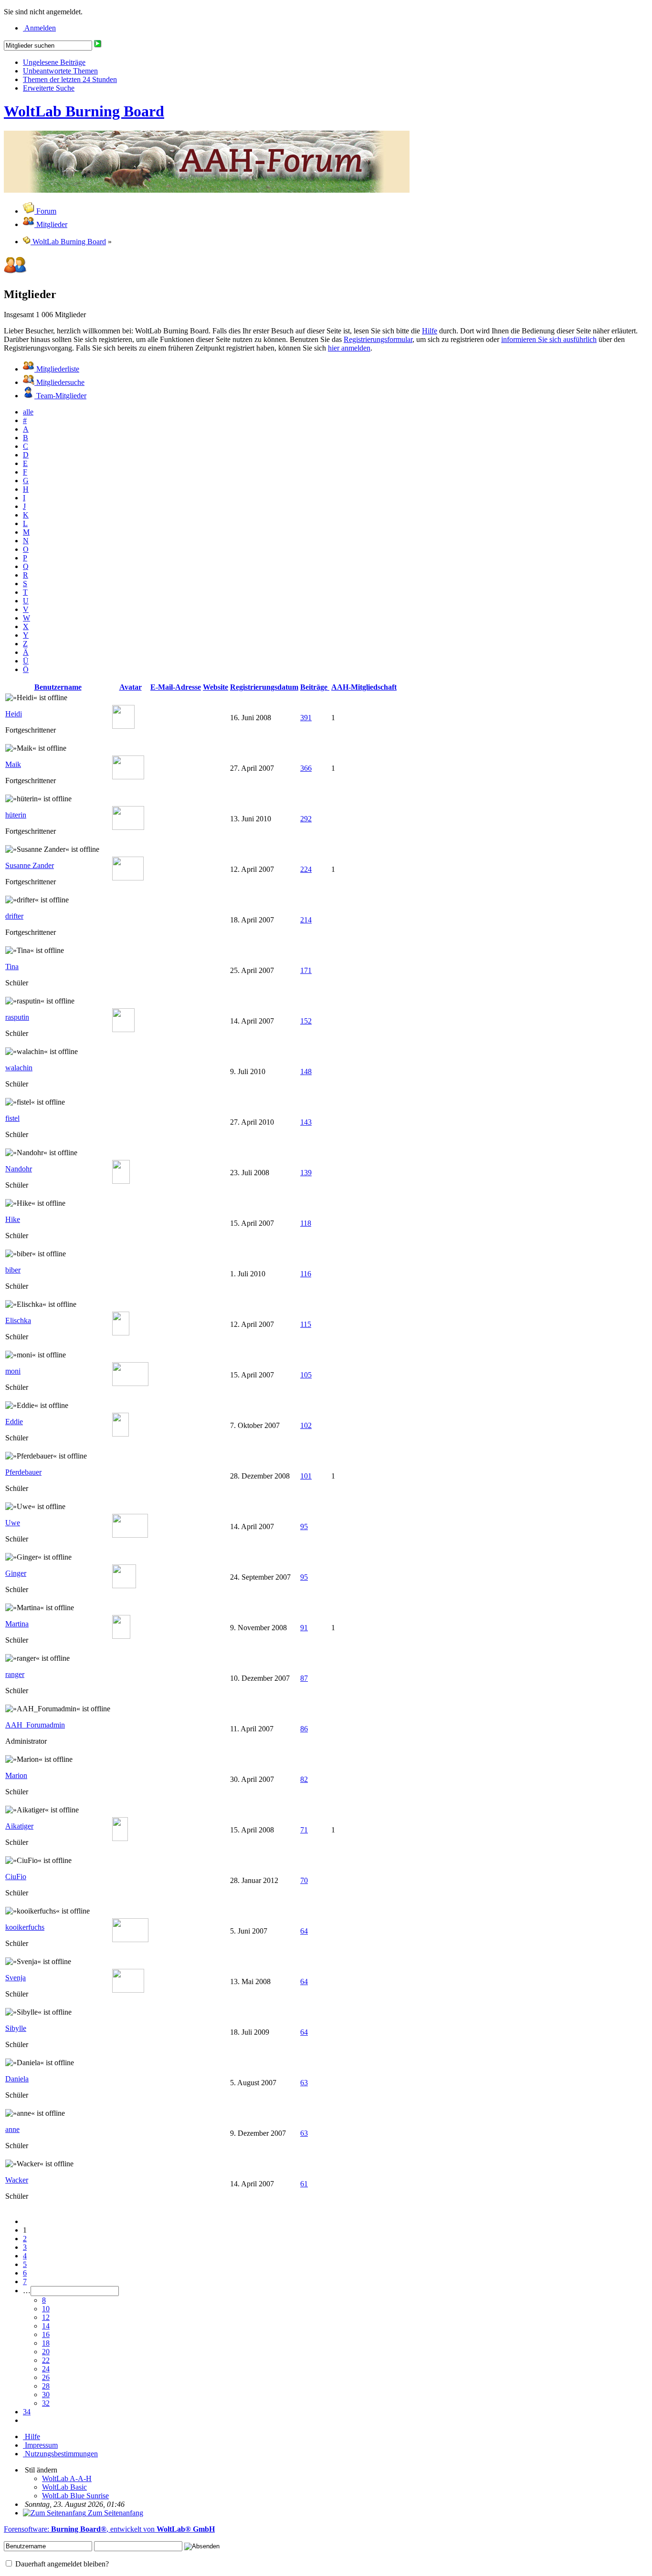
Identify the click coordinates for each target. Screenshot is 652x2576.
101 (306, 1476)
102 (306, 1425)
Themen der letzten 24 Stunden (70, 79)
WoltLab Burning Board (84, 111)
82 (304, 1779)
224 (306, 869)
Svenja (16, 1978)
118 (306, 1223)
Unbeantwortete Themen (60, 71)
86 (304, 1729)
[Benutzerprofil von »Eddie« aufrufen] (121, 1434)
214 (306, 920)
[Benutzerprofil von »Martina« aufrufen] (121, 1636)
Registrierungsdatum (264, 687)
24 (46, 2369)
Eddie (14, 1422)
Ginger (16, 1573)
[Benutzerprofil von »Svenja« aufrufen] (128, 1990)
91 (304, 1628)
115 (306, 1324)
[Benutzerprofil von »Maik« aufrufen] (128, 777)
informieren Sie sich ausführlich (549, 339)
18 (46, 2343)
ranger (15, 1674)
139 (306, 1173)
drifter (14, 916)
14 (46, 2326)
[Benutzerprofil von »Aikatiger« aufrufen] (120, 1838)
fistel (12, 1118)
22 (46, 2360)
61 (304, 2184)
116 (306, 1274)
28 (46, 2386)
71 (304, 1830)
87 (304, 1678)
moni (13, 1371)
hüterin (16, 815)
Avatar (131, 687)
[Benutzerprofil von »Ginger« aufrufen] (124, 1586)
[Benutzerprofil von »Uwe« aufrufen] (130, 1535)
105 (306, 1375)
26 (46, 2377)
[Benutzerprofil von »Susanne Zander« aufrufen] (128, 878)
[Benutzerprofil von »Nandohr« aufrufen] (121, 1181)
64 (304, 1931)
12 (46, 2317)
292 (306, 819)
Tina (12, 967)
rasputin (17, 1017)
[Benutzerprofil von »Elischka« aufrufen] (121, 1333)
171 (306, 970)
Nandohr (19, 1169)
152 (306, 1021)
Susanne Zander (30, 865)
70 (304, 1880)
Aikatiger (19, 1826)
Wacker (17, 2180)
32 (46, 2403)
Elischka (18, 1320)
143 (306, 1122)
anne (12, 2129)
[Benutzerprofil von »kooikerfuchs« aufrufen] (130, 1940)
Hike (13, 1219)
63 (304, 2083)
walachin (19, 1068)
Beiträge (315, 687)
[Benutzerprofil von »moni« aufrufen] (130, 1383)
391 (306, 718)
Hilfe (430, 331)
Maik (13, 764)
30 (46, 2395)
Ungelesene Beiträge (54, 62)
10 (46, 2309)
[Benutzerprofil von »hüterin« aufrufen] (128, 827)
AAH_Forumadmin (35, 1725)
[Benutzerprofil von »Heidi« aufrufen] (123, 726)
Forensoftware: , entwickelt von (109, 2529)
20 (46, 2352)
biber (13, 1270)
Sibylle (16, 2028)
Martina (17, 1624)
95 (304, 1526)
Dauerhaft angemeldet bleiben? (61, 2564)
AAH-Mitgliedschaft (364, 687)
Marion (16, 1775)
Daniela (17, 2079)
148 (306, 1071)
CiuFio (16, 1877)
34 (27, 2412)
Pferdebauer (23, 1472)
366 (306, 768)
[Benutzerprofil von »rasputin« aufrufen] (123, 1029)
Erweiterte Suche (49, 88)
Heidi (14, 714)
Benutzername (58, 687)
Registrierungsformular (378, 339)
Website (216, 687)
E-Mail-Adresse (176, 687)
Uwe (13, 1523)
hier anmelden (349, 348)
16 (46, 2334)
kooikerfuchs (25, 1927)
